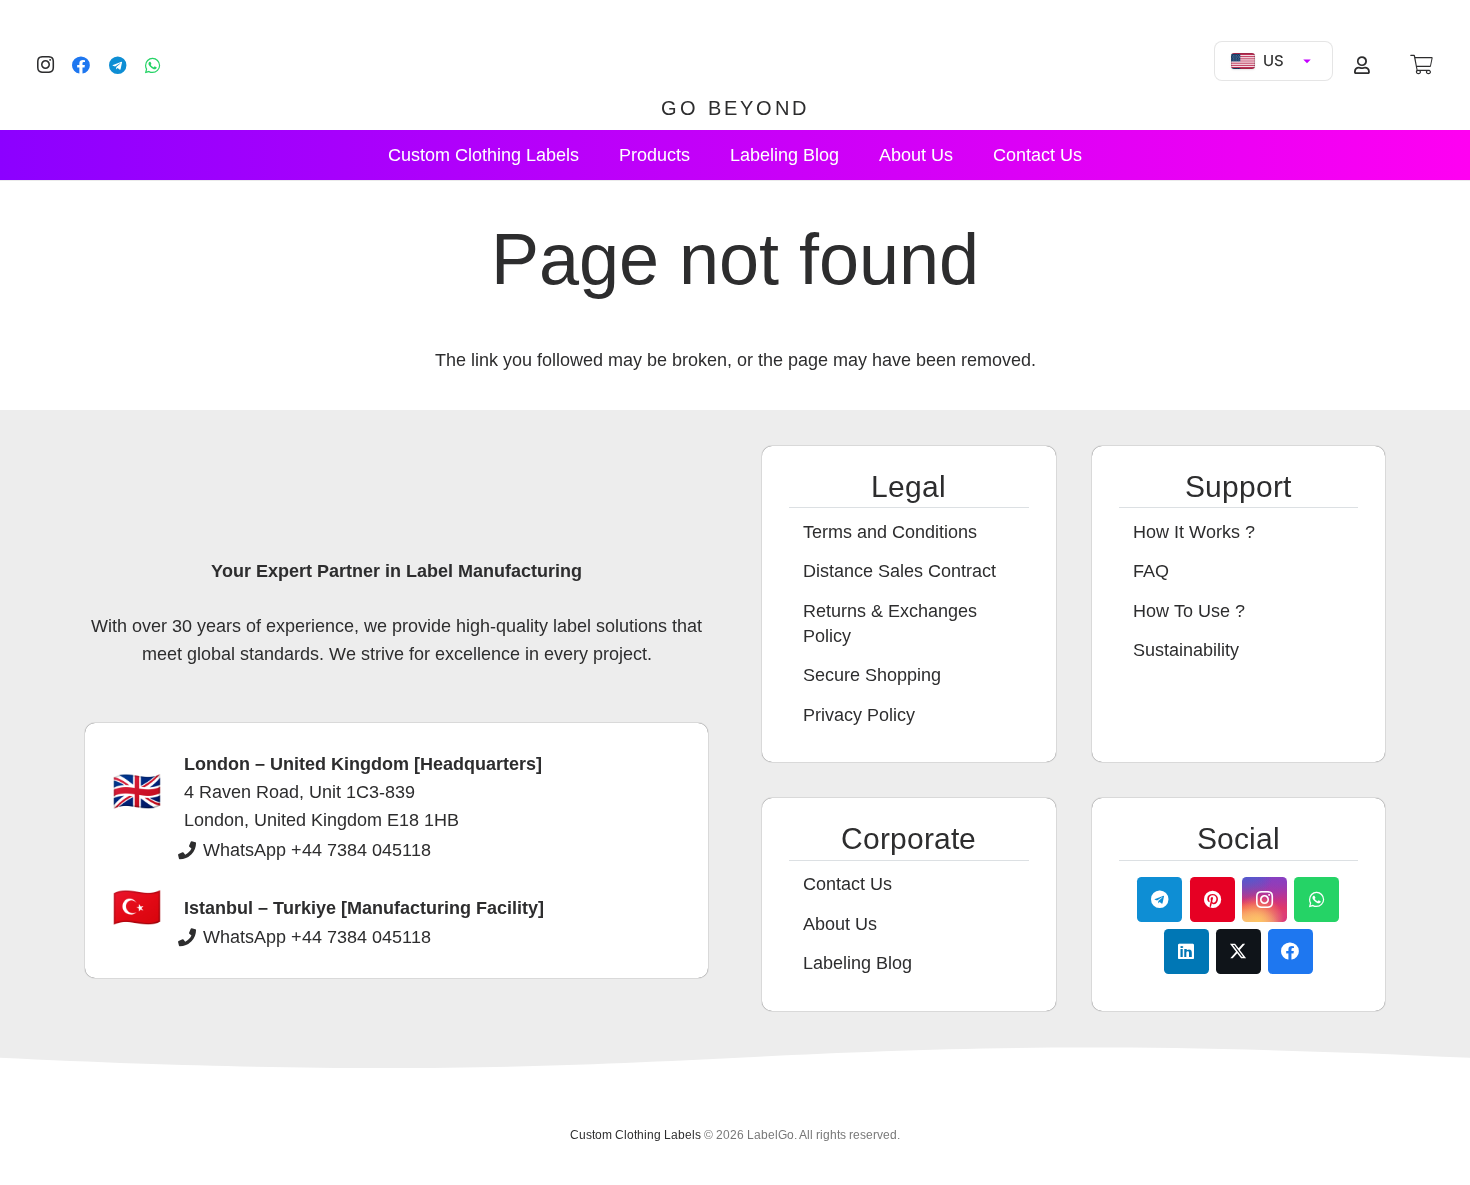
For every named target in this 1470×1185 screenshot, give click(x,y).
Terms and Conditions (890, 532)
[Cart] (1421, 65)
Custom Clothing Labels (635, 1135)
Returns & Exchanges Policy (890, 623)
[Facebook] (81, 65)
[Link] (1365, 65)
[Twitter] (1238, 951)
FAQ (1151, 571)
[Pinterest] (1212, 899)
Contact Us (847, 884)
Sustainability (1186, 650)
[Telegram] (117, 65)
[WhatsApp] (153, 65)
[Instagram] (45, 65)
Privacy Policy (859, 715)
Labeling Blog (857, 963)
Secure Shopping (872, 675)
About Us (840, 924)
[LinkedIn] (1186, 951)
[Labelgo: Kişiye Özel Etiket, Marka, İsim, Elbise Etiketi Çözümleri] (735, 52)
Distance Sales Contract (899, 571)
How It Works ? (1194, 532)
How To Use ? (1189, 611)
